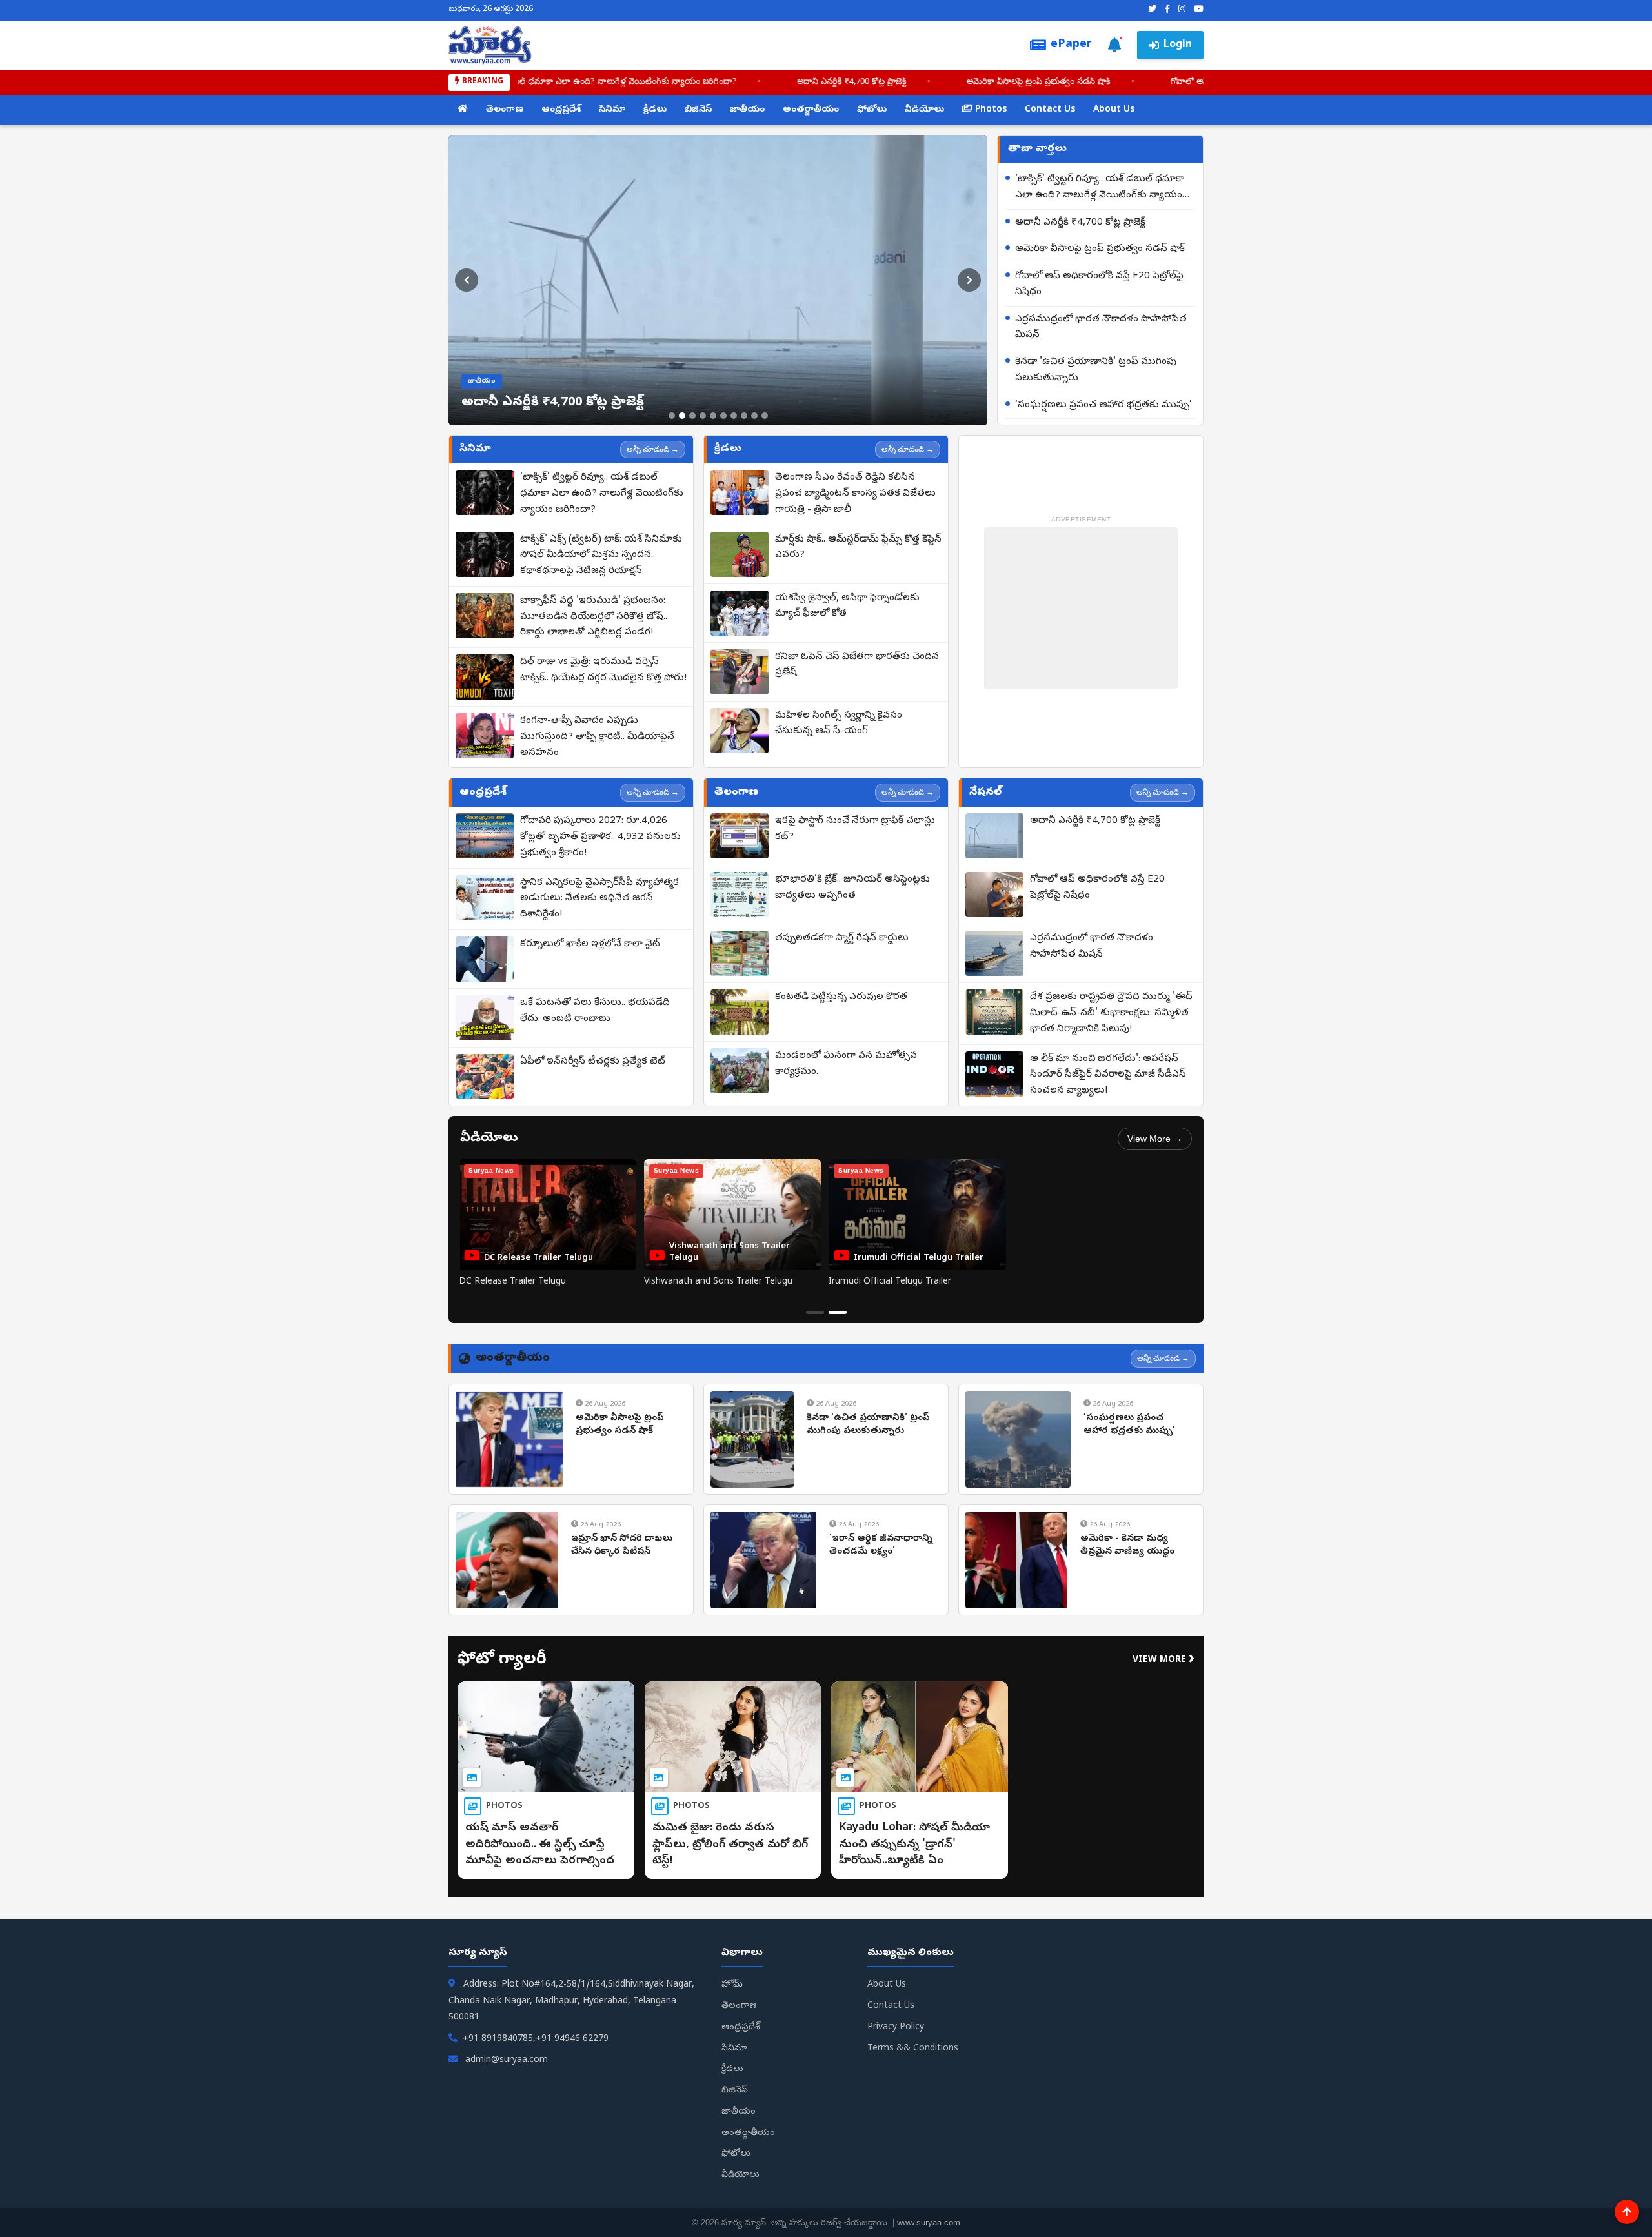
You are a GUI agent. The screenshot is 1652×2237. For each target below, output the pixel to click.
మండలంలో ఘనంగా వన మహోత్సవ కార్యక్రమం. (846, 1064)
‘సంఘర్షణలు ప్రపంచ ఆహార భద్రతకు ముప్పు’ (1103, 405)
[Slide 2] (682, 416)
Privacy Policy (896, 2028)
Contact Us (1050, 110)
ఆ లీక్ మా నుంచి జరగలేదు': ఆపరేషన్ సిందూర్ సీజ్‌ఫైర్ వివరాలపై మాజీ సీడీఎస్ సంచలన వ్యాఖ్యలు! (1108, 1075)
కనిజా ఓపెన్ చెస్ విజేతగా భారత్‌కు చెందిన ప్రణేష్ (857, 665)
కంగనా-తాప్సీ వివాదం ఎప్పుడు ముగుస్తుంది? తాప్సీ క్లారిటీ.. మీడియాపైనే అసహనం (597, 737)
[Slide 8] (744, 416)
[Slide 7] (734, 416)
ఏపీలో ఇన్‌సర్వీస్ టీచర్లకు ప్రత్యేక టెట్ (593, 1062)
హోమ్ (732, 1985)
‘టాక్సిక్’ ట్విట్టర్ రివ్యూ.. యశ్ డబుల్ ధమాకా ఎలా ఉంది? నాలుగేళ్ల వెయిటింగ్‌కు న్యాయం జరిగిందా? (619, 82)
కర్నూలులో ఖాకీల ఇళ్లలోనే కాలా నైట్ (590, 944)
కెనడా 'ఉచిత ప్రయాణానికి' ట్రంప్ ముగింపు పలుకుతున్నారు (1096, 370)
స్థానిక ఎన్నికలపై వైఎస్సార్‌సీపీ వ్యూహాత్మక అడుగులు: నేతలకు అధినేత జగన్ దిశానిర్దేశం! (599, 899)
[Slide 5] (713, 416)
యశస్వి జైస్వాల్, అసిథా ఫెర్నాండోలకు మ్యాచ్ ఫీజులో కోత (847, 606)
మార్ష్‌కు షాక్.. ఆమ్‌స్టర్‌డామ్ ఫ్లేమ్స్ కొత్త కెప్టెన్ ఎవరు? (858, 548)
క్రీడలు (655, 110)
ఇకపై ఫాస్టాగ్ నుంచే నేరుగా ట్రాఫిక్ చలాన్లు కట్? (855, 829)
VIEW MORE (1163, 1660)
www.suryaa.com (929, 2222)
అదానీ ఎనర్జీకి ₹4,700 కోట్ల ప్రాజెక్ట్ (899, 82)
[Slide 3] (692, 416)
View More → (1155, 1139)
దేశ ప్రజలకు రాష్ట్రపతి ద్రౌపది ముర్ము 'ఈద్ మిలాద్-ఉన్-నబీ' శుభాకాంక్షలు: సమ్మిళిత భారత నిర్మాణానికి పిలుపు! (1111, 1013)
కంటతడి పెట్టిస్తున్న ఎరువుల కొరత (841, 997)
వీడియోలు (924, 110)
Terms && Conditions (913, 2049)
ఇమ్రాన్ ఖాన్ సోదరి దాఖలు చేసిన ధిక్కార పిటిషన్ (622, 1545)
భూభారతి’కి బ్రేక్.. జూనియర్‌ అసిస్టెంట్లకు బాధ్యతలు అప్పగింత (852, 888)
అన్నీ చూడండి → (653, 449)
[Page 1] (815, 1312)
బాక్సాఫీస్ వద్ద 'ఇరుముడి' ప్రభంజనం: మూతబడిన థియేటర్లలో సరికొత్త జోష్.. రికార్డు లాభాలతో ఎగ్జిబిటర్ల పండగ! (594, 617)
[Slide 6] (723, 416)
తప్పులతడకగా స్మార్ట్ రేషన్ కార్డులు (842, 938)
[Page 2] (838, 1312)
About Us (1114, 110)
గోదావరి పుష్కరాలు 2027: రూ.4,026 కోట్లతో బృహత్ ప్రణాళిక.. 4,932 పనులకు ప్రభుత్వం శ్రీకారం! (600, 837)
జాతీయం (747, 110)
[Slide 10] (765, 416)
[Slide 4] (703, 416)
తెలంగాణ (505, 110)
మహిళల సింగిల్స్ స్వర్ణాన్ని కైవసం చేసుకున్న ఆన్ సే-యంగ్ (839, 724)
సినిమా (612, 110)
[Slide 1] (672, 416)
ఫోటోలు (872, 110)
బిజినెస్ (698, 110)
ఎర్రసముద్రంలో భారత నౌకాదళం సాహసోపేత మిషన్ (1101, 328)
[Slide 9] (754, 416)
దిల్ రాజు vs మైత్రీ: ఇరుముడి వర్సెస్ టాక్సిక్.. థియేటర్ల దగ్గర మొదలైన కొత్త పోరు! (603, 670)
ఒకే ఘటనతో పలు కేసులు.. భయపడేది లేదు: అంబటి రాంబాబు (595, 1011)
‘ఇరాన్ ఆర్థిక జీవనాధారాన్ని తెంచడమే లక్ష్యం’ (881, 1545)
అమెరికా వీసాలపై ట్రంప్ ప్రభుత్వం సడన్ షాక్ (1086, 82)
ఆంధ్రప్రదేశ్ (561, 110)
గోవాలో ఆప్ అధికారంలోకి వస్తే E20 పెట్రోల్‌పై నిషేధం (1099, 284)
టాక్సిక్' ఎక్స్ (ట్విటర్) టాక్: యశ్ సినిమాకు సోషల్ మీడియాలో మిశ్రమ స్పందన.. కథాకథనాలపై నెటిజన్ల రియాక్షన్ (601, 556)
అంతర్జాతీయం (811, 110)
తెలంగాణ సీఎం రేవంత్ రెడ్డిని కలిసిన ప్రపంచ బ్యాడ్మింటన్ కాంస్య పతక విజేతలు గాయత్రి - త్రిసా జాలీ (855, 494)
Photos (990, 110)
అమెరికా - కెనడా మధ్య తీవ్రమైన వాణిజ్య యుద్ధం (1127, 1545)
